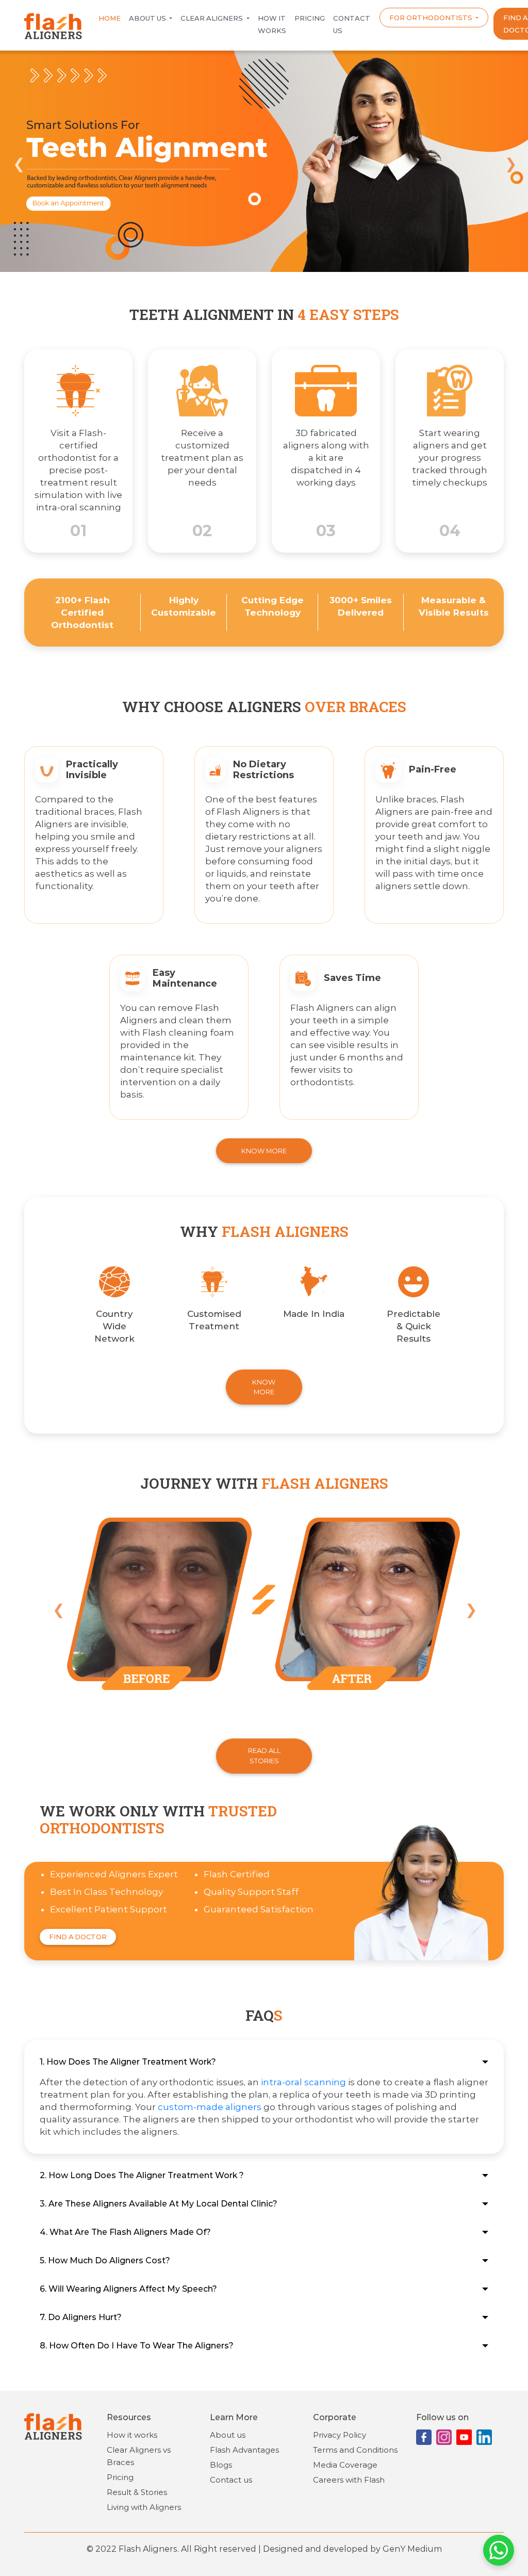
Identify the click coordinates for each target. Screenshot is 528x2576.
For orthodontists (432, 18)
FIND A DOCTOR (78, 1937)
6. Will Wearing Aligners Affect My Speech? (128, 2289)
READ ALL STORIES (264, 1755)
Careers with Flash (349, 2480)
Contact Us (352, 24)
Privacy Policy (340, 2435)
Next (510, 162)
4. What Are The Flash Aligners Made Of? (125, 2232)
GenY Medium (412, 2549)
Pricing (310, 18)
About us (148, 18)
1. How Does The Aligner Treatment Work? (128, 2062)
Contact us (231, 2480)
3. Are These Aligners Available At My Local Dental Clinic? (159, 2204)
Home (110, 18)
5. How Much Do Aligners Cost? (105, 2260)
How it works (272, 24)
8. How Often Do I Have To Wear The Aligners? (137, 2346)
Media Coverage (345, 2465)
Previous (18, 162)
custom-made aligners (210, 2107)
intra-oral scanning (303, 2082)
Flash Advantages (244, 2450)
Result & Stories (137, 2492)
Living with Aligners (144, 2507)
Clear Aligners (212, 18)
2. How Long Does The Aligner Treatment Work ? (142, 2175)
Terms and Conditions (355, 2450)
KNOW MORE (264, 1151)
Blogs (221, 2465)
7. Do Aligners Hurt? (81, 2317)
